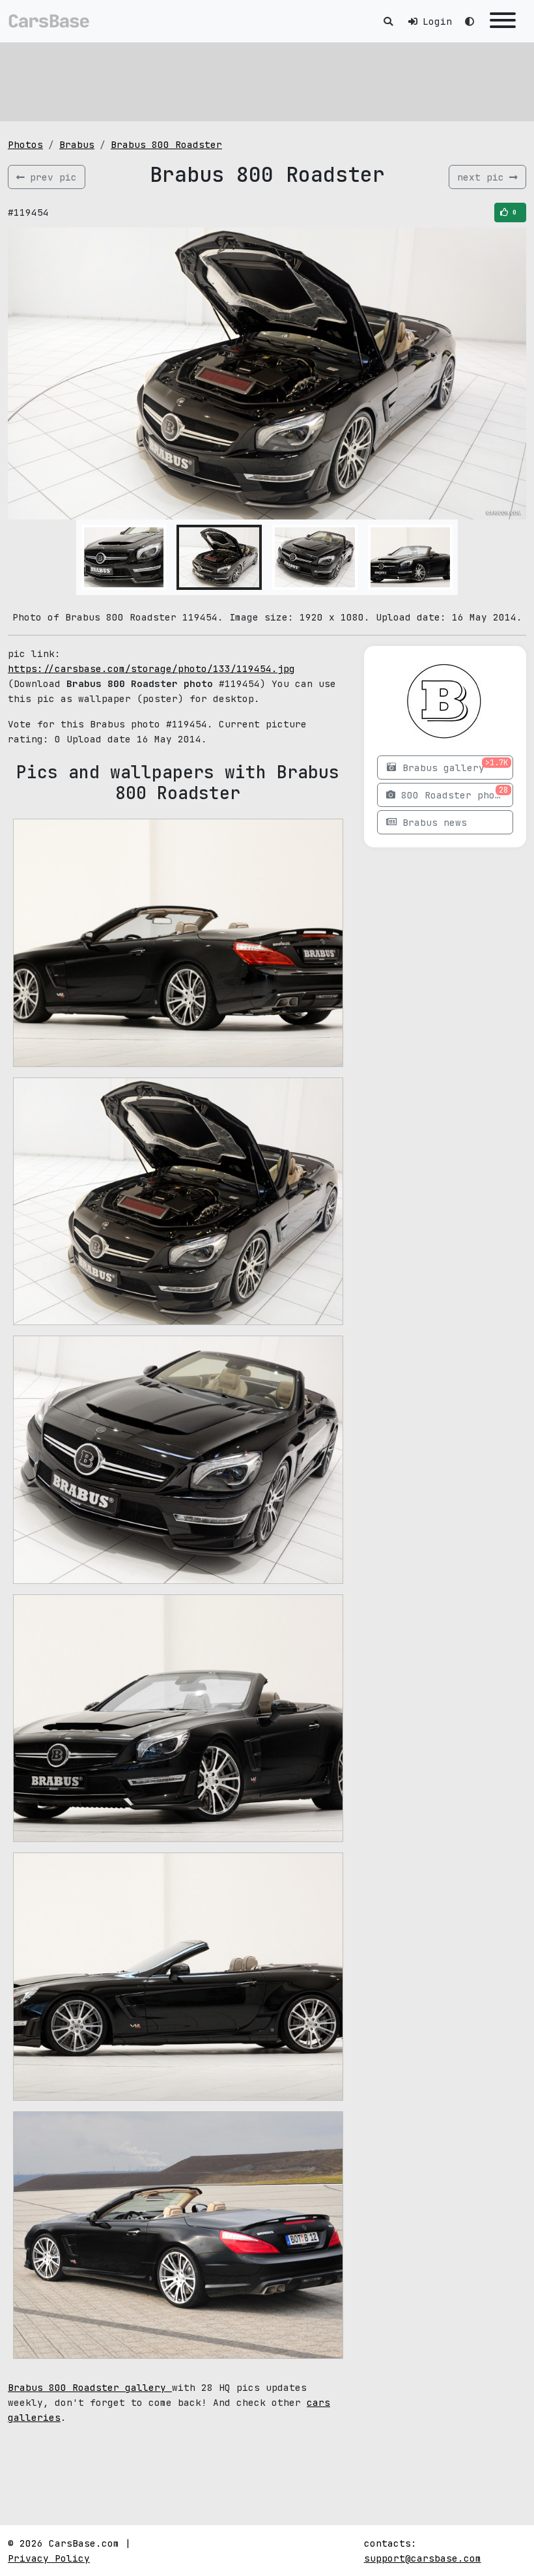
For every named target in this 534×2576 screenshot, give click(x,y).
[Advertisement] (267, 81)
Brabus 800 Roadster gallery (90, 2387)
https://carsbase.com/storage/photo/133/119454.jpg (151, 668)
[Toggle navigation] (503, 21)
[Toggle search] (388, 21)
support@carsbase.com (423, 2558)
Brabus (77, 144)
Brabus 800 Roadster (166, 144)
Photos (25, 144)
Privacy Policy (49, 2558)
